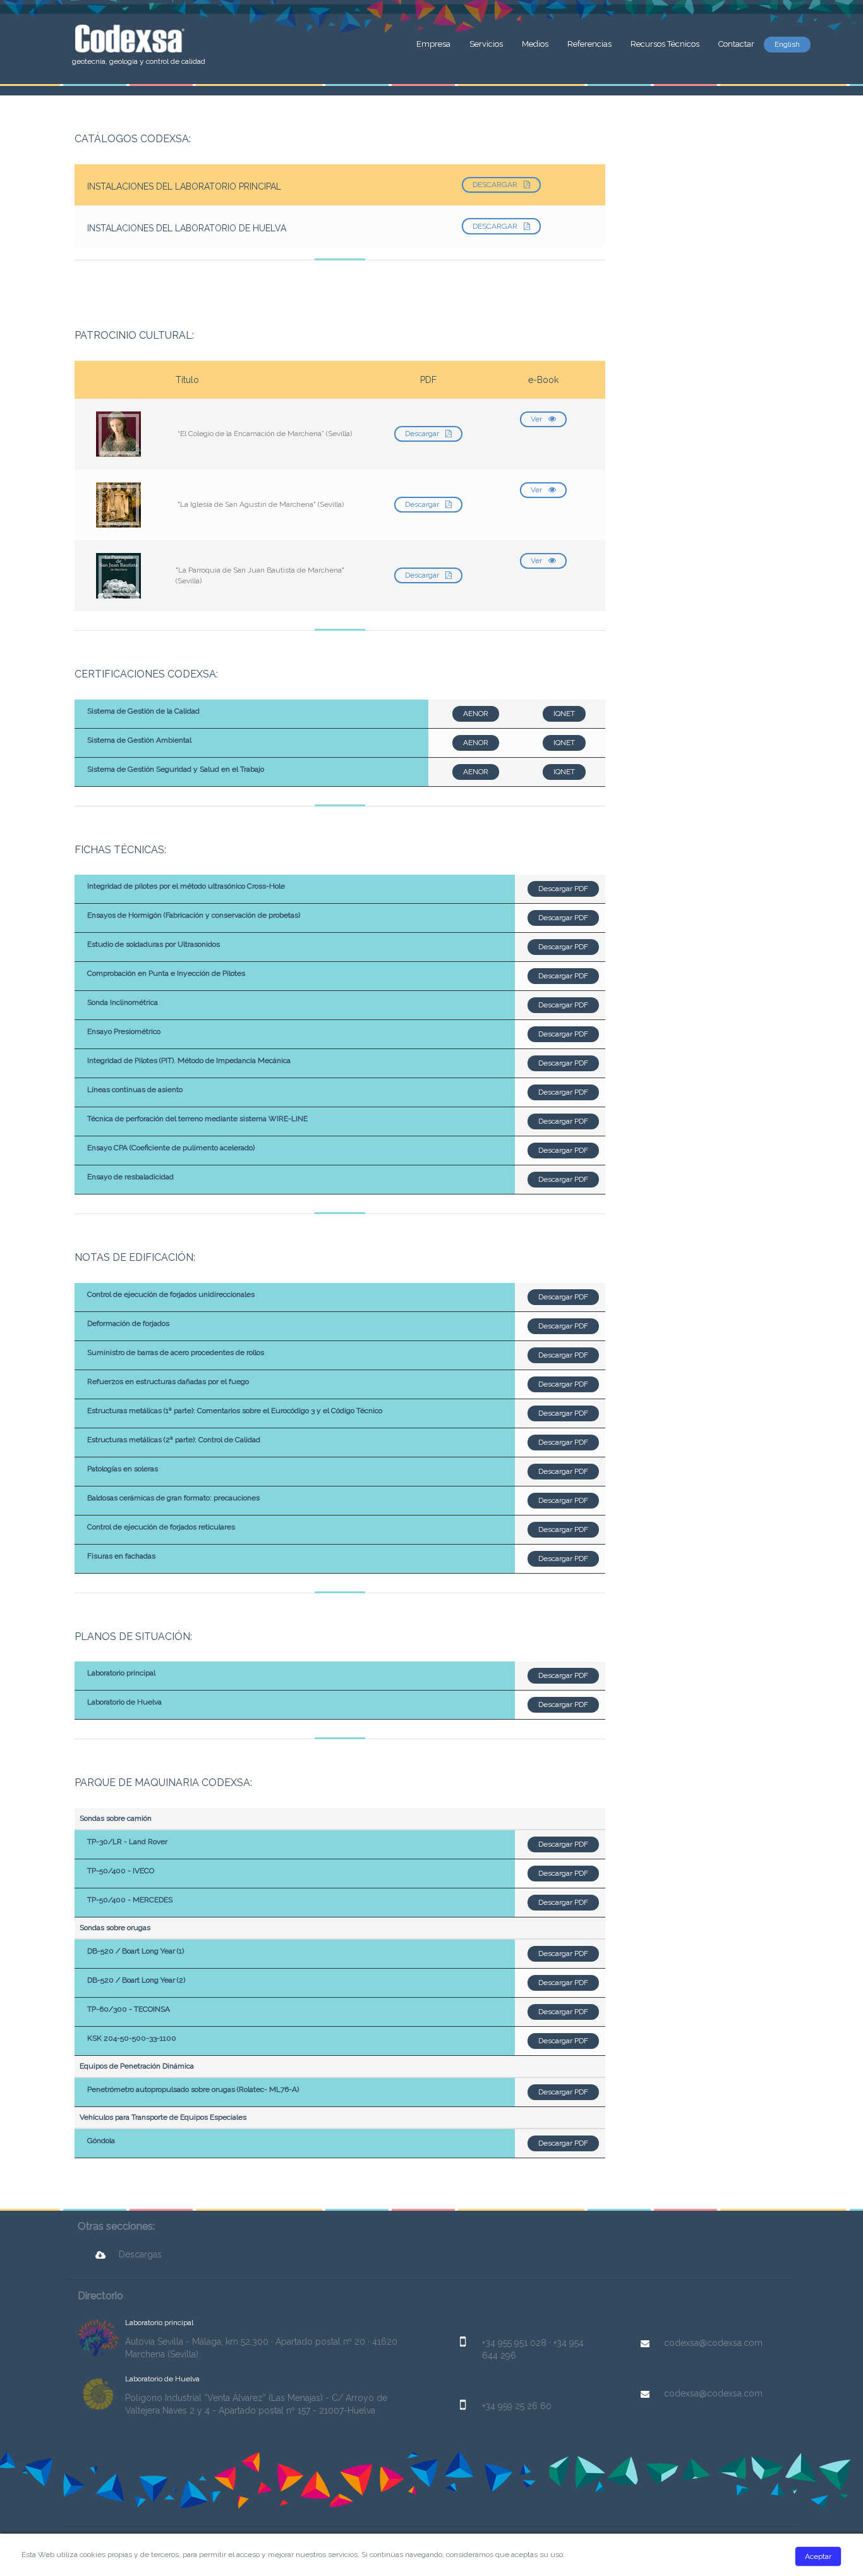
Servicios (486, 44)
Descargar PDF (563, 889)
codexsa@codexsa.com (713, 2343)
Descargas (140, 2254)
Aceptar (818, 2556)
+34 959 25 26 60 (517, 2406)
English (787, 44)
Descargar (495, 185)
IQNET (564, 714)
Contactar (736, 44)
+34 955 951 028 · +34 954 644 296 (533, 2349)
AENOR (476, 714)
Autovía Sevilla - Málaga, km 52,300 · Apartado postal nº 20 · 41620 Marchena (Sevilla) (261, 2348)
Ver (536, 419)
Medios (535, 44)
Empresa (433, 44)
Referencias (589, 44)
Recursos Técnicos (665, 44)
